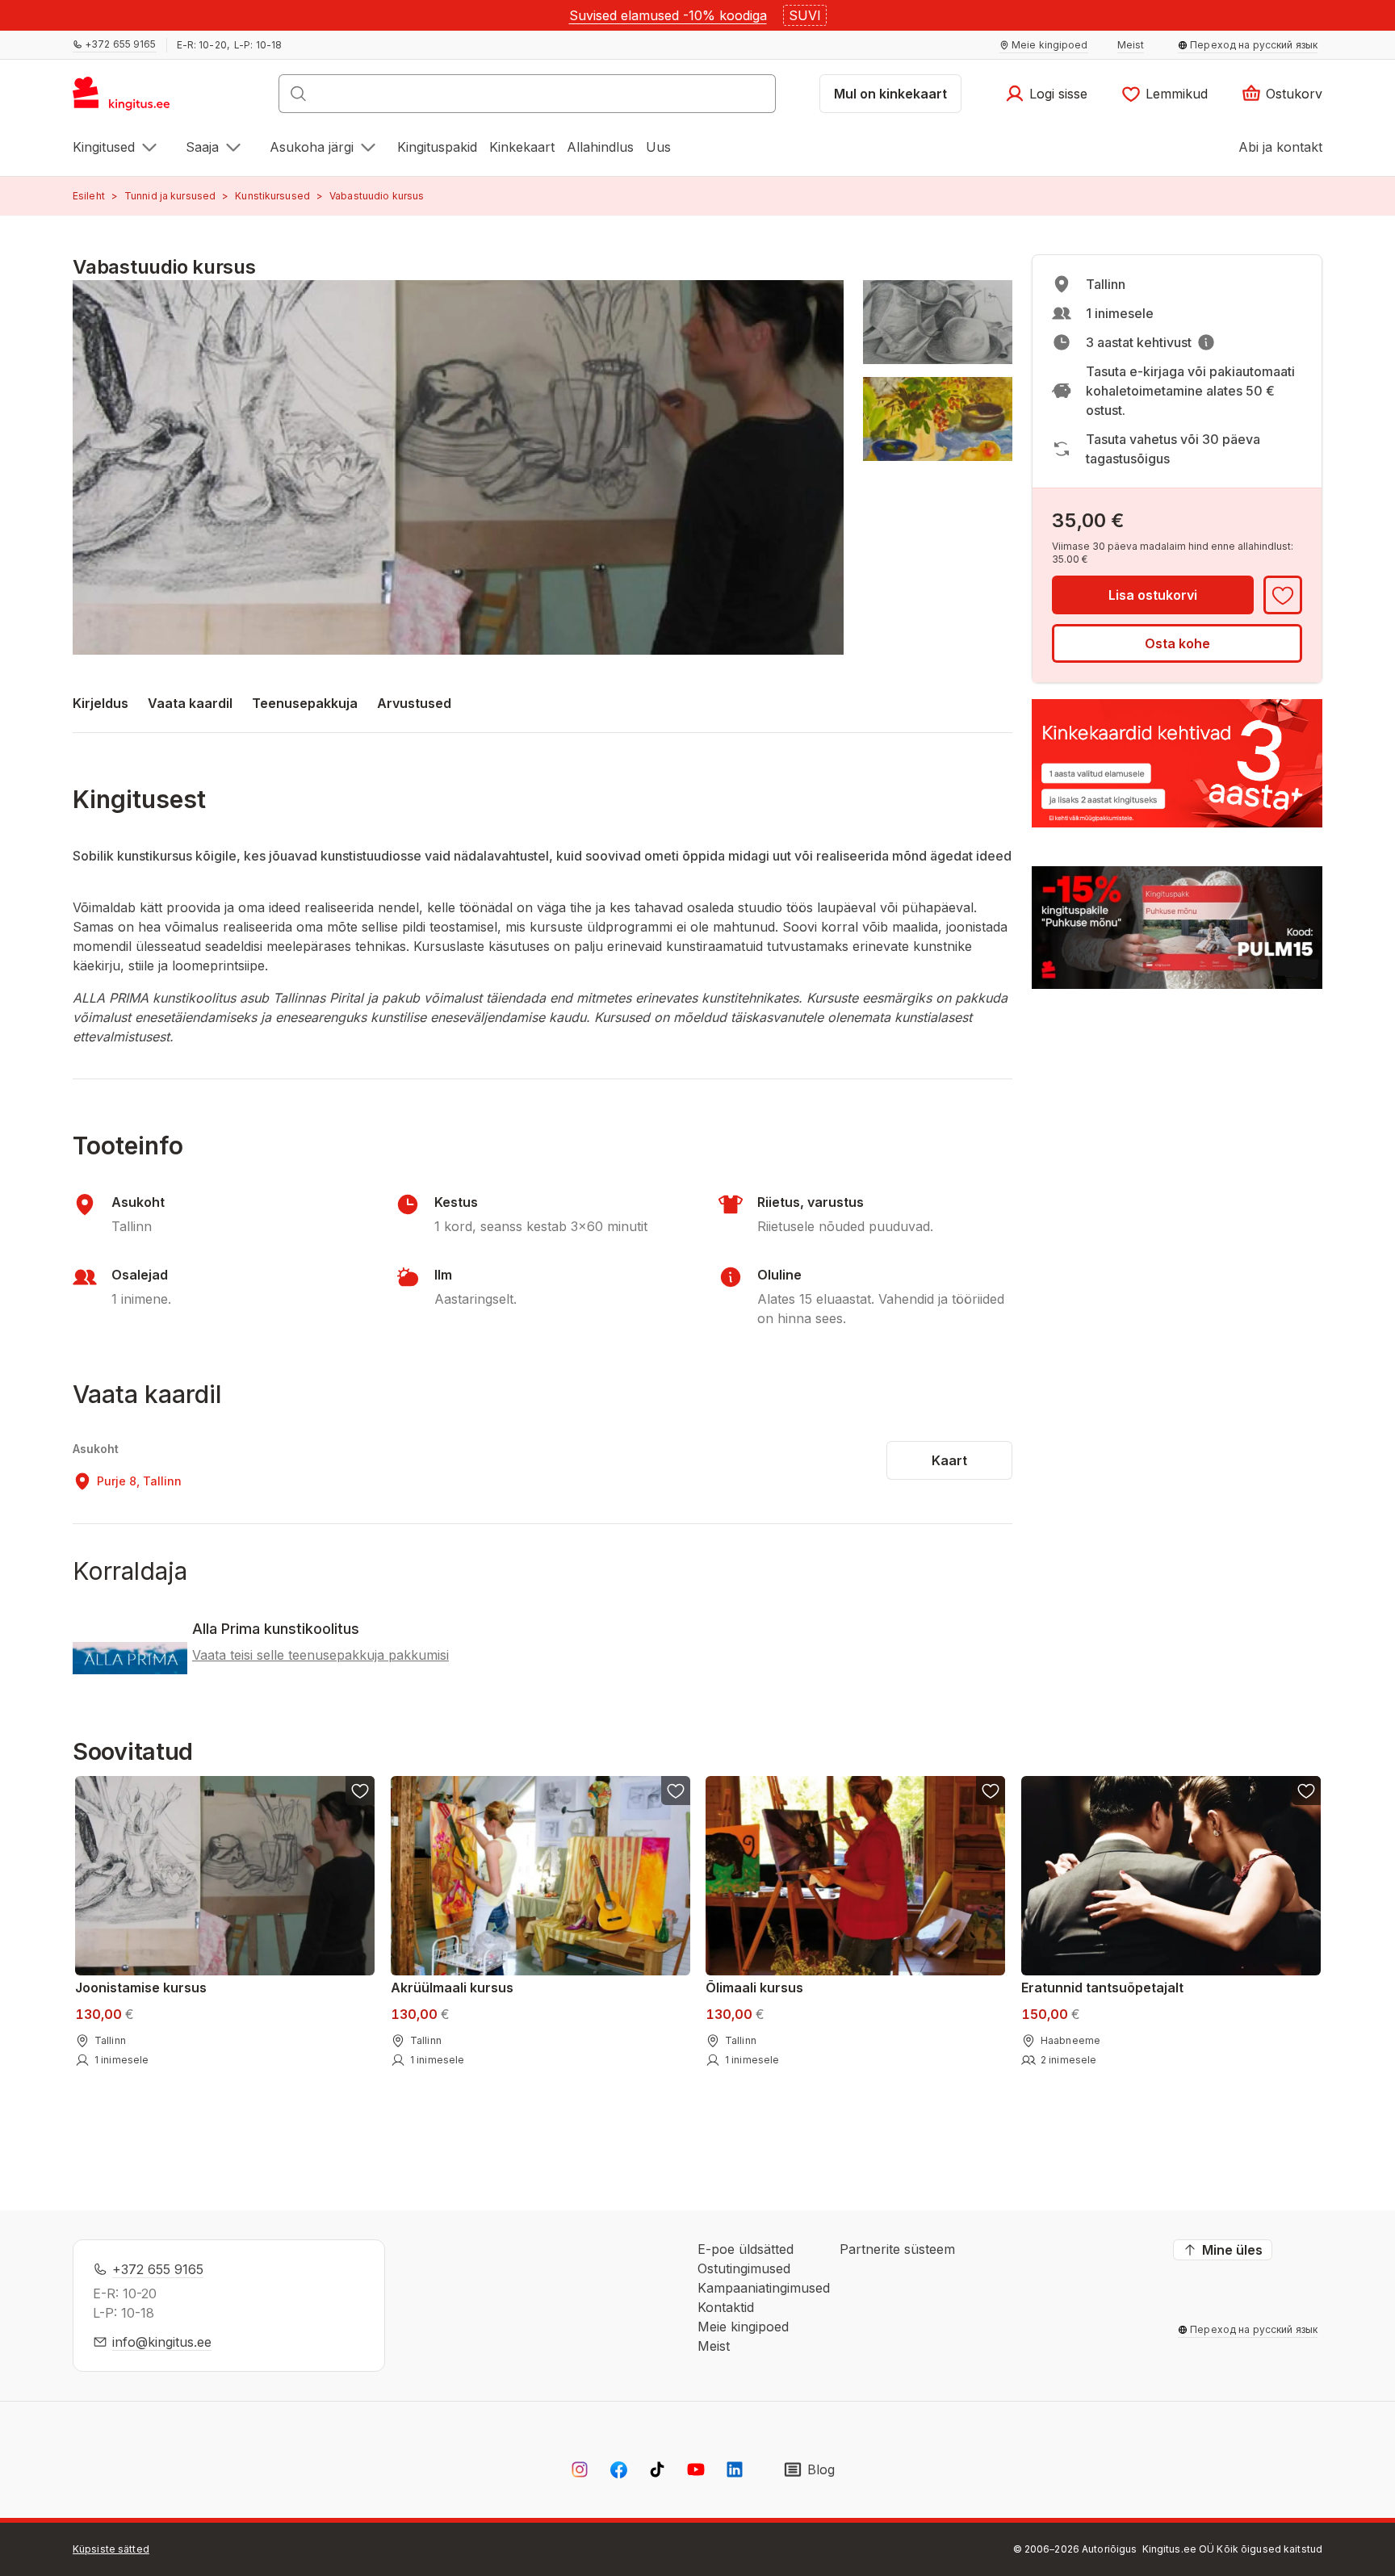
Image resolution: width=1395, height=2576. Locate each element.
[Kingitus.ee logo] (130, 98)
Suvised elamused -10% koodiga (668, 15)
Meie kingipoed (743, 2327)
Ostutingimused (744, 2268)
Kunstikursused (272, 196)
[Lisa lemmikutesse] (1283, 595)
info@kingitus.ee (162, 2342)
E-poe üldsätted (746, 2249)
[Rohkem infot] (1206, 342)
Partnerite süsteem (897, 2249)
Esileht (89, 196)
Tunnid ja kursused (170, 196)
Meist (714, 2346)
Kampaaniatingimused (764, 2288)
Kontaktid (726, 2307)
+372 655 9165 (158, 2269)
